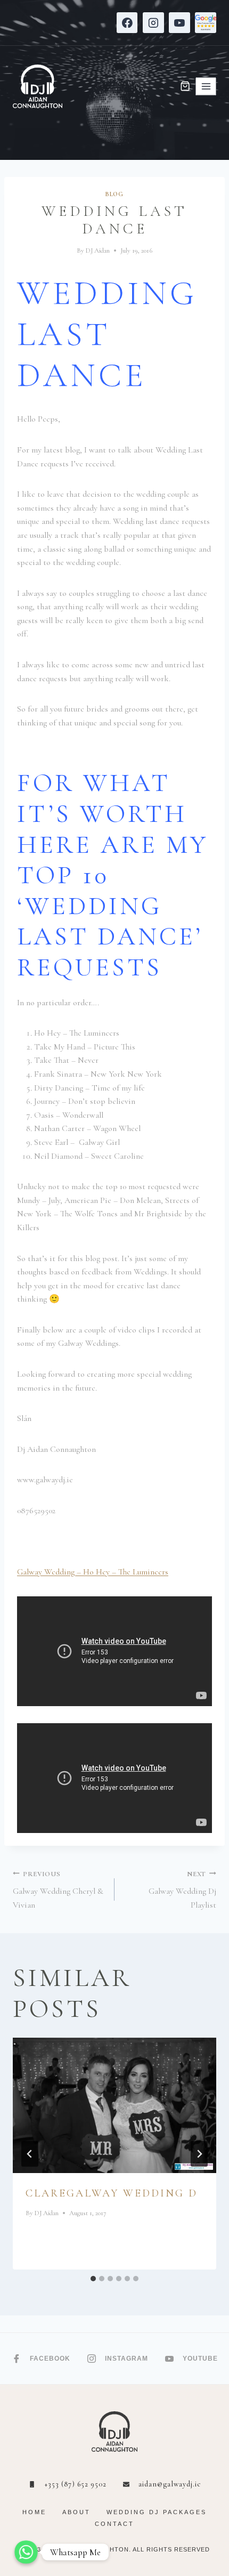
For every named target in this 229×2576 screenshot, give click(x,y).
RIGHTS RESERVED (178, 2549)
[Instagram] (153, 23)
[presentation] (114, 2106)
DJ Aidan (98, 251)
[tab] (93, 2279)
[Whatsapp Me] (26, 2552)
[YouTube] (179, 23)
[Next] (199, 2154)
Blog (114, 194)
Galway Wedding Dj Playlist (182, 1890)
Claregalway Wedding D (112, 2193)
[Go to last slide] (30, 2154)
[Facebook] (127, 23)
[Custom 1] (206, 23)
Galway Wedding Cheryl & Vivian (58, 1890)
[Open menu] (206, 86)
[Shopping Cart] (185, 86)
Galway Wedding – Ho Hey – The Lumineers (93, 1572)
